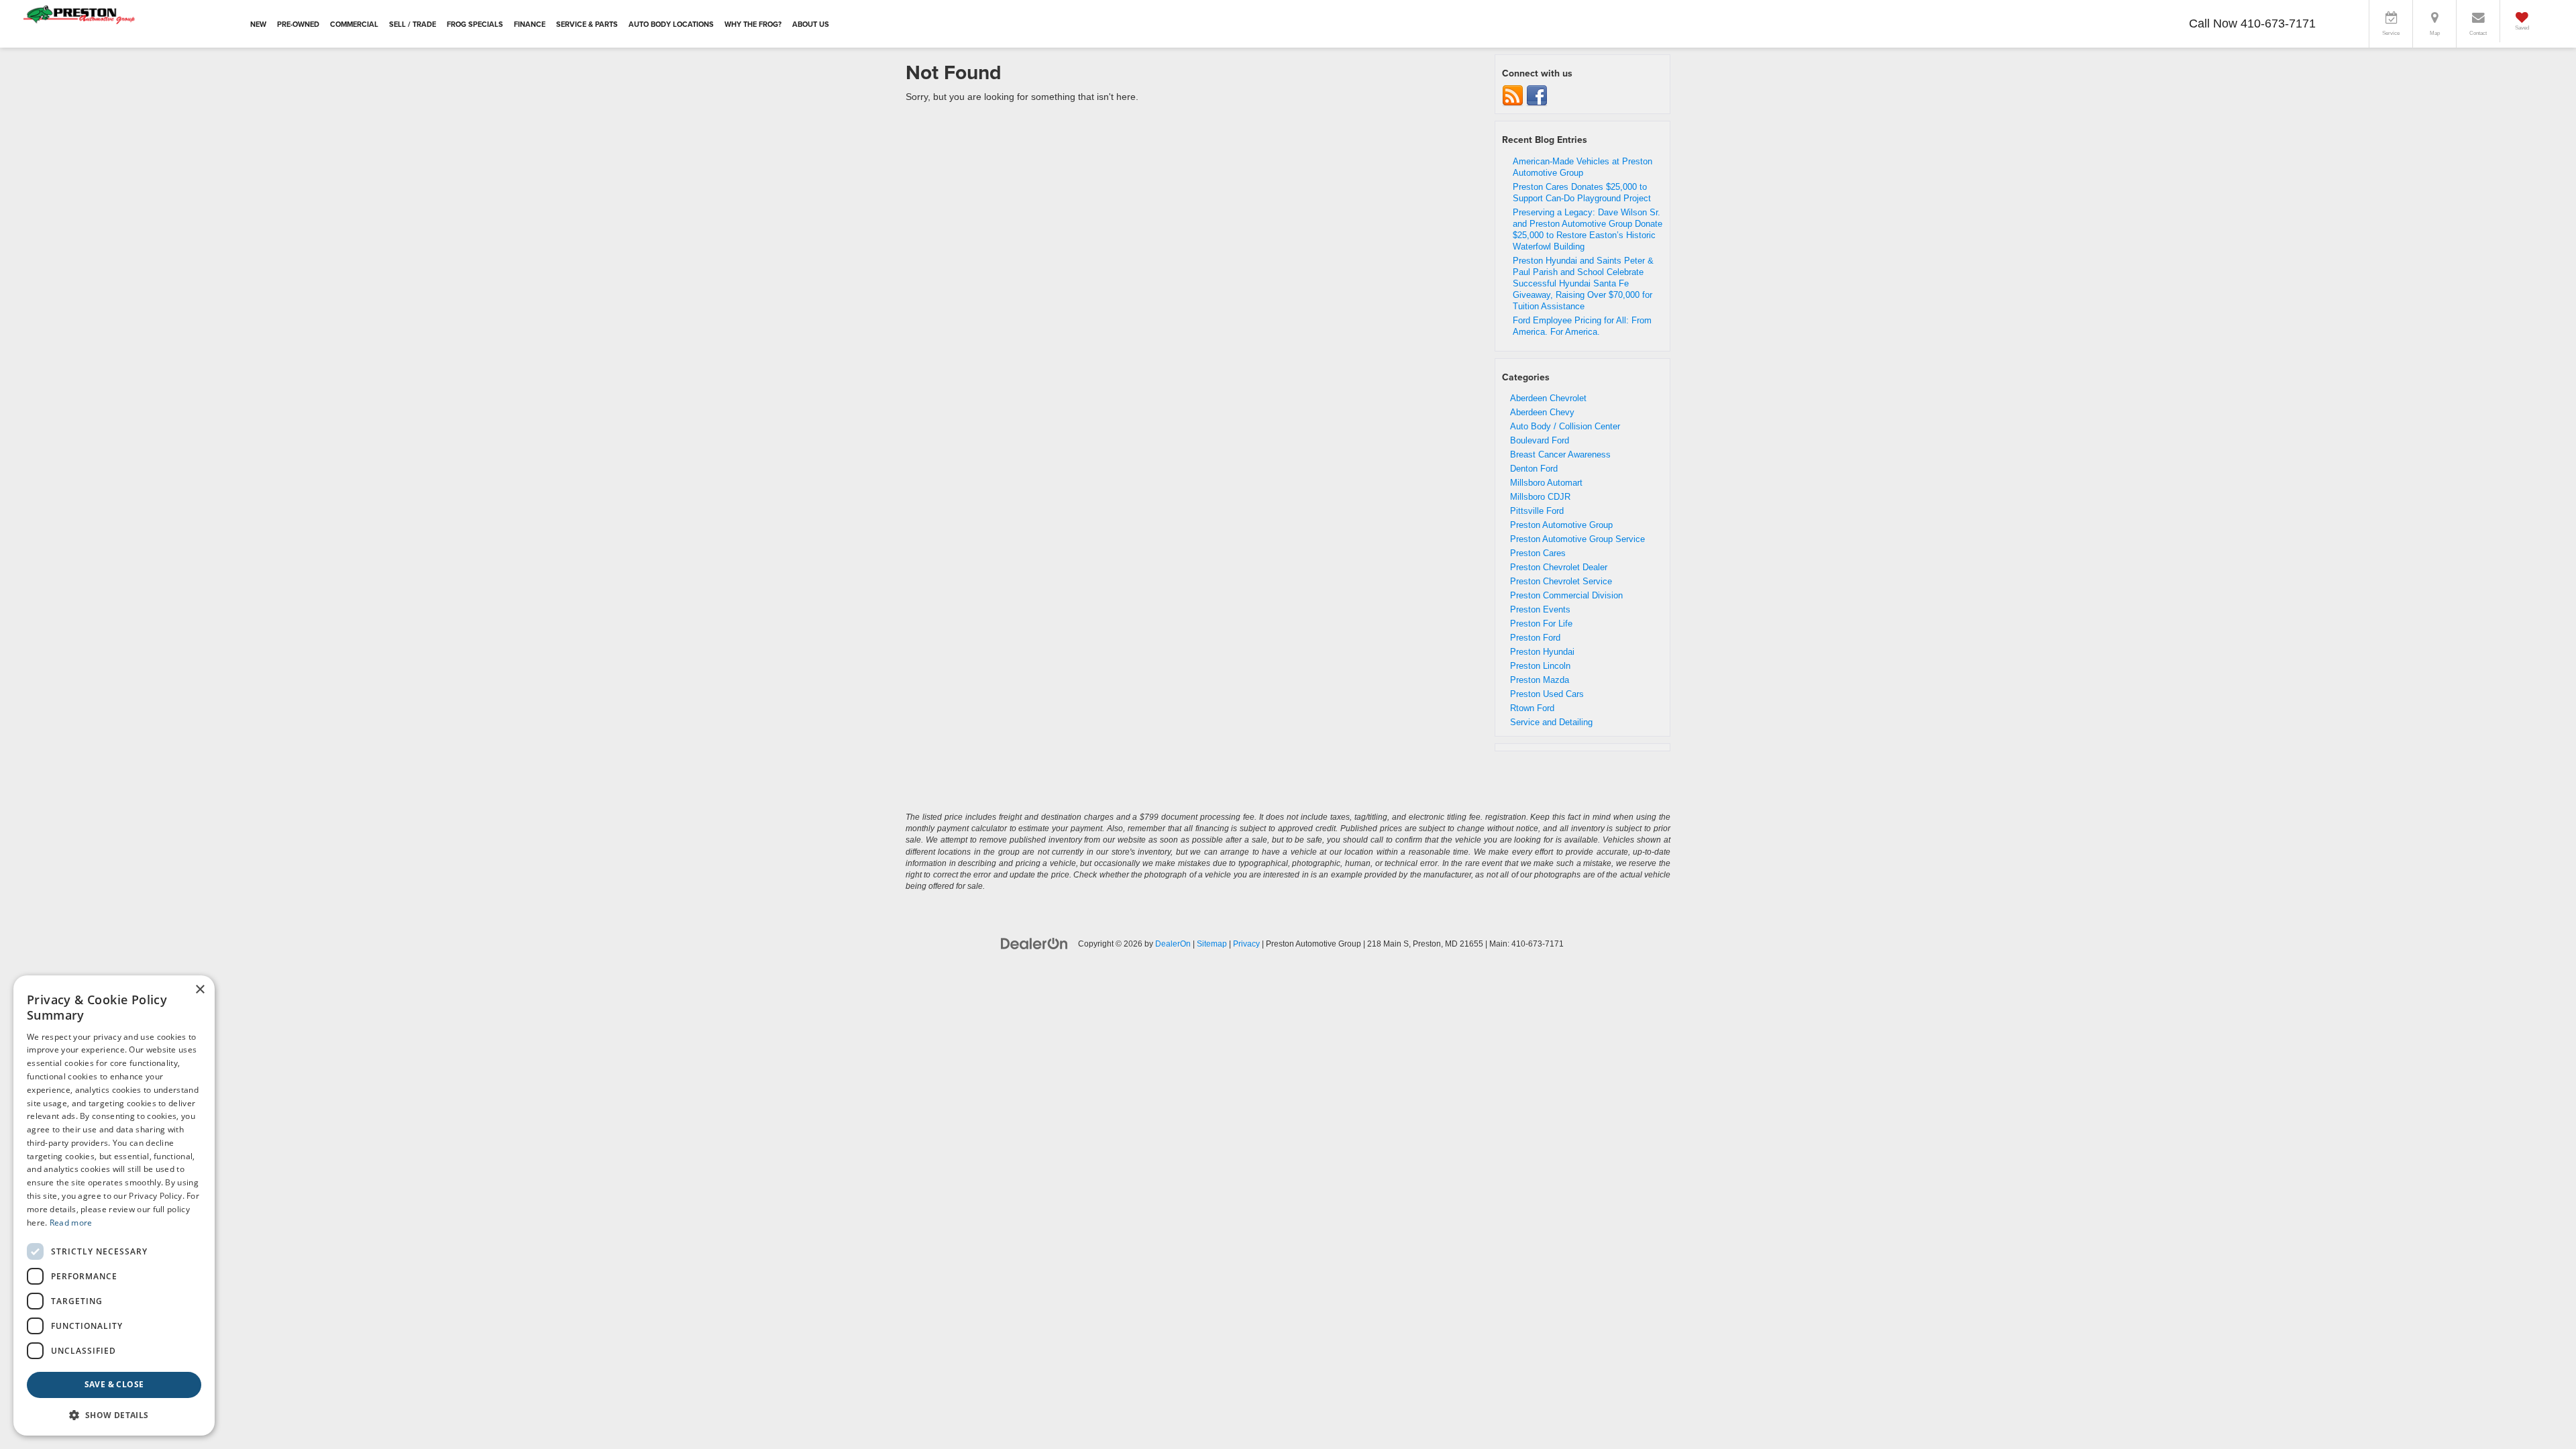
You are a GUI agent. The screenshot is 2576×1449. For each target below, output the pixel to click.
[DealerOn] (1034, 943)
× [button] (200, 990)
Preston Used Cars (1547, 694)
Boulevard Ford (1540, 440)
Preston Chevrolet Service (1561, 581)
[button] (114, 1414)
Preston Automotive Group (1561, 525)
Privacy (1246, 944)
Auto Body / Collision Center (1565, 426)
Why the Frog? (753, 24)
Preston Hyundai (1542, 652)
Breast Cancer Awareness (1560, 454)
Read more (71, 1223)
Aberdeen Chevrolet (1548, 398)
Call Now (2213, 23)
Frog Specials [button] (475, 24)
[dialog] (114, 1205)
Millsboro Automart (1546, 483)
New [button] (258, 24)
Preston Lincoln (1540, 666)
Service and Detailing (1551, 722)
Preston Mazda (1540, 680)
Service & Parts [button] (587, 24)
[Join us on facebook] (1537, 96)
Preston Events (1540, 609)
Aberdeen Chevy (1542, 412)
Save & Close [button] (114, 1384)
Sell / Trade (413, 24)
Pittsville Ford (1537, 511)
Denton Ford (1534, 469)
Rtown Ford (1532, 708)
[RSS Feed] (1513, 96)
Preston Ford (1535, 638)
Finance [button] (530, 24)
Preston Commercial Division (1566, 595)
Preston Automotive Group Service (1577, 539)
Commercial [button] (354, 24)
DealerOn (1173, 944)
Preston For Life (1541, 624)
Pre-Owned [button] (298, 24)
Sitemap (1212, 944)
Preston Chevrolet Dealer (1559, 567)
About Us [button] (811, 24)
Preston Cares (1538, 553)
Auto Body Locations (671, 24)
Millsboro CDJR (1540, 497)
